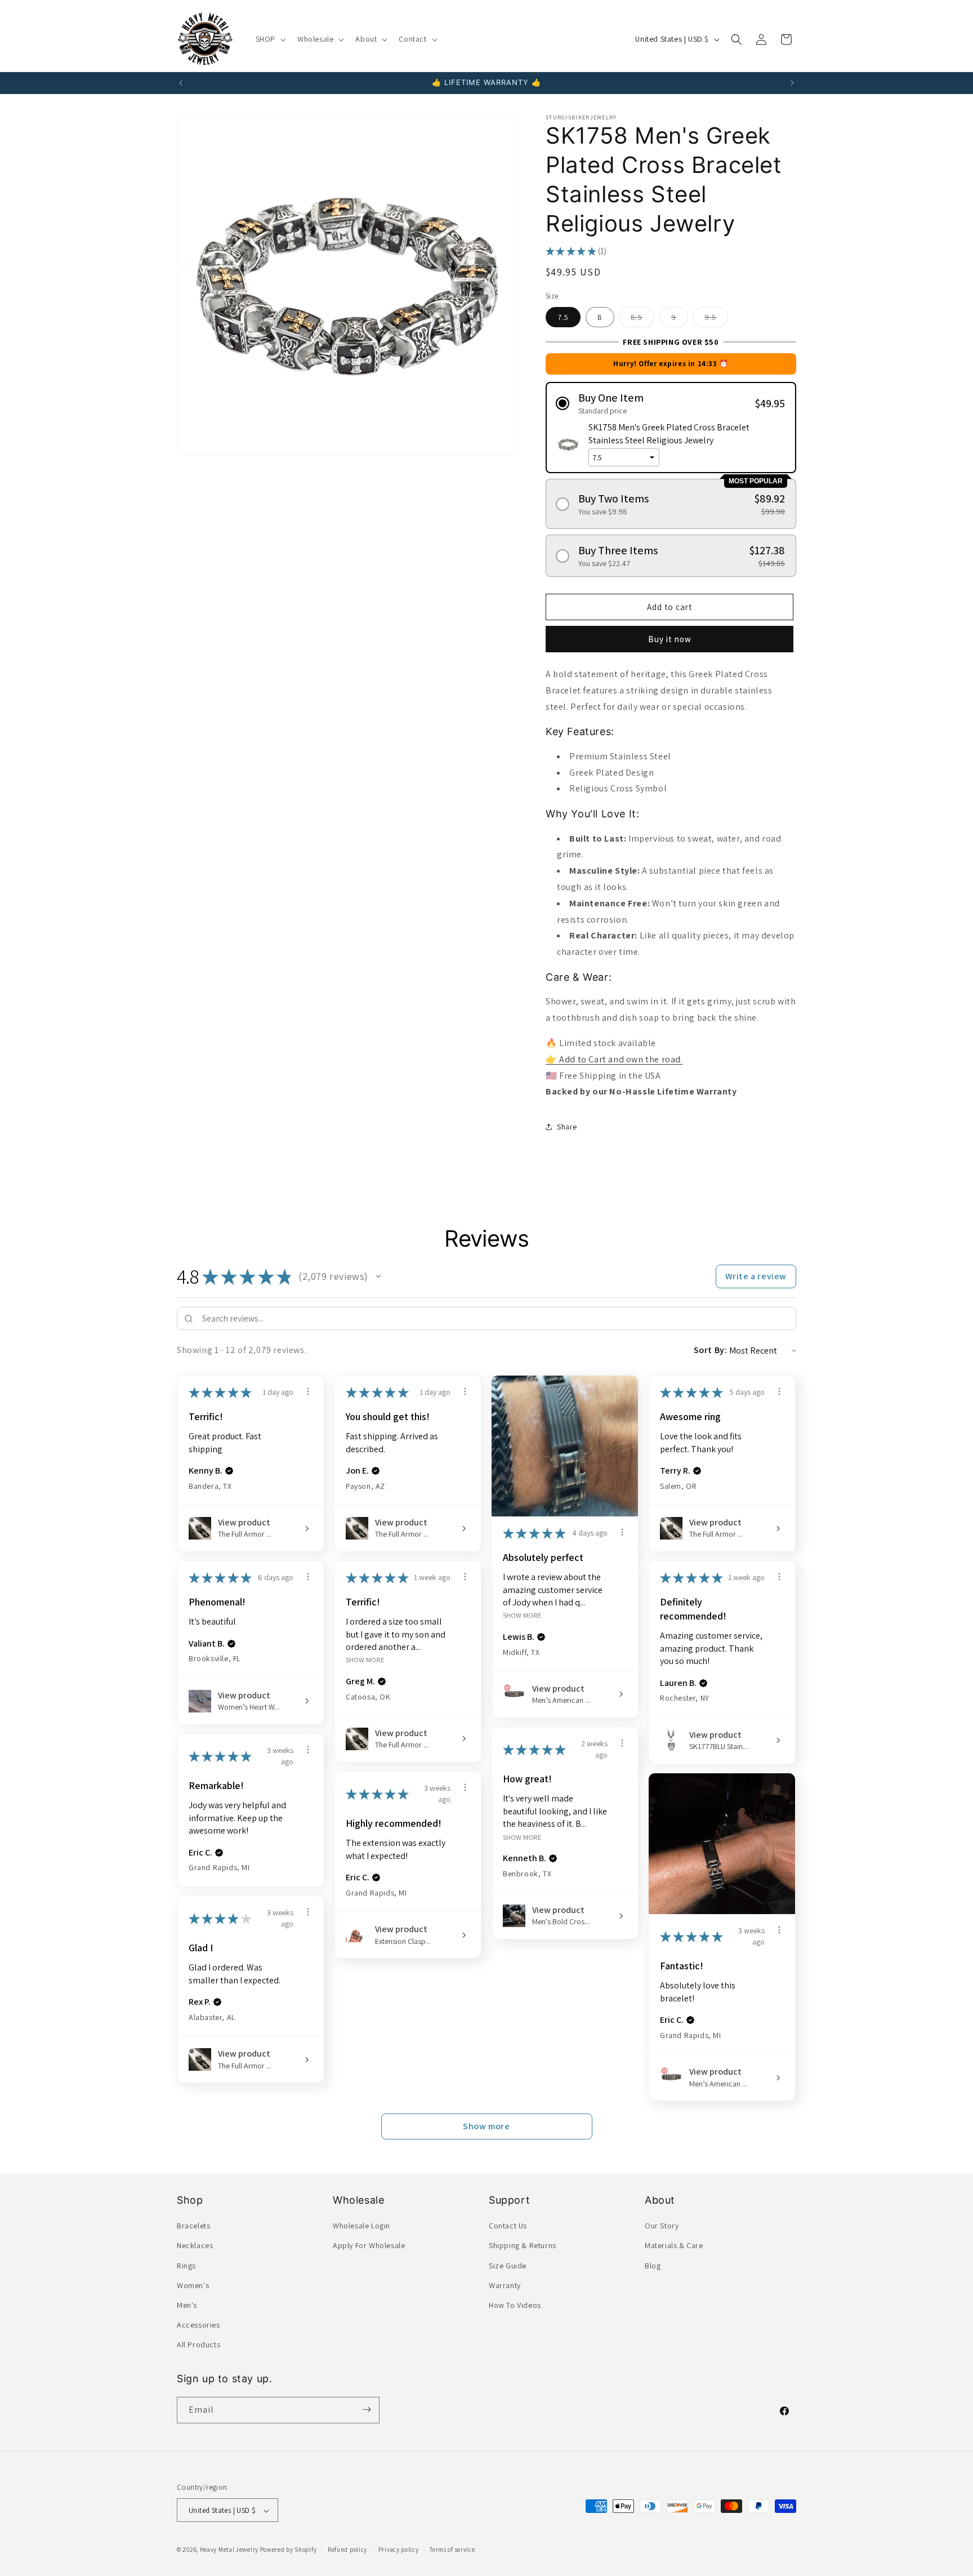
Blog (653, 2266)
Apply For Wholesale (369, 2246)
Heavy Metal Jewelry (229, 2550)
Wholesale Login (361, 2226)
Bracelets (193, 2226)
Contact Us (508, 2226)
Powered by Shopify (289, 2550)
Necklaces (195, 2246)
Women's (193, 2285)
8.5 (642, 319)
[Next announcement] (792, 83)
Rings (186, 2266)
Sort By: (711, 1350)
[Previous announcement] (181, 83)
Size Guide (508, 2266)
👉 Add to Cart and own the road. (614, 1059)
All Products (198, 2345)
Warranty (505, 2285)
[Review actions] (308, 1391)
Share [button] (567, 1127)
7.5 (563, 317)
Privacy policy (399, 2550)
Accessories (198, 2325)
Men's (187, 2305)
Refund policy (347, 2550)
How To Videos (515, 2305)
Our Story (662, 2226)
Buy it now (670, 639)
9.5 (716, 319)
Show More (522, 1615)
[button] (270, 39)
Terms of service (452, 2550)
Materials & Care (674, 2246)
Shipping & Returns (523, 2246)
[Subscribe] (367, 2410)
